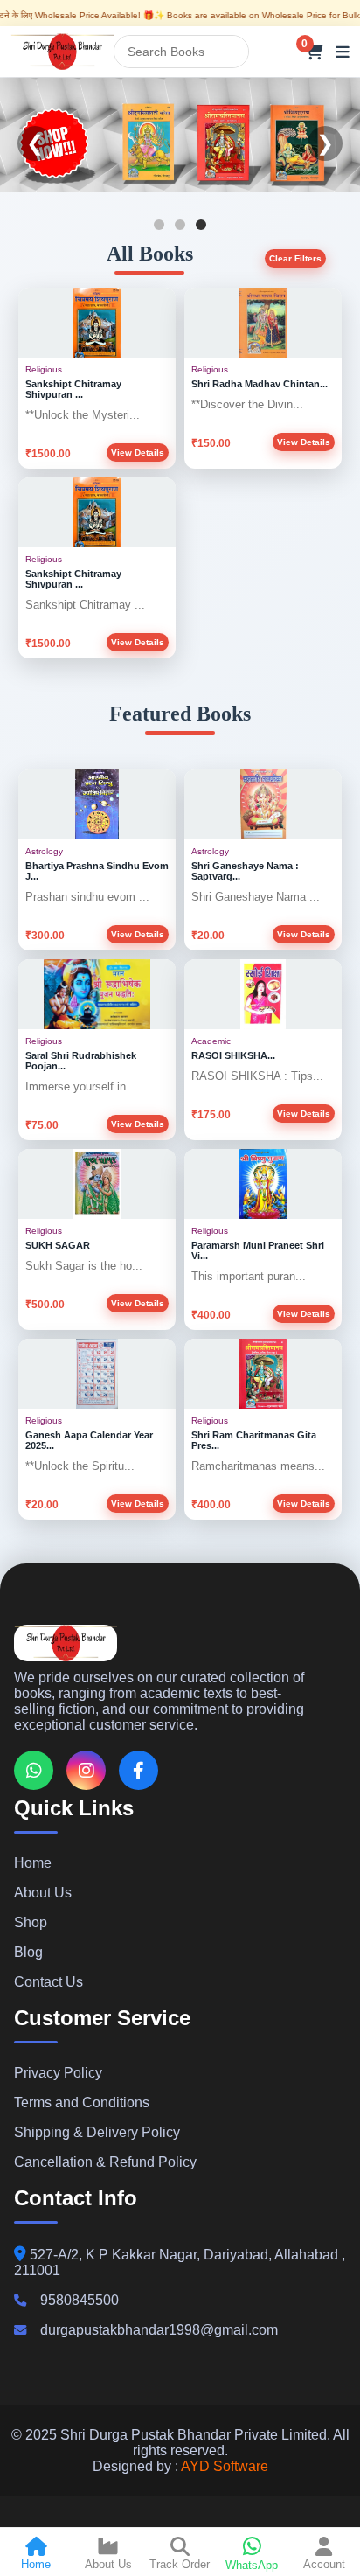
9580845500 (80, 2300)
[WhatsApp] (34, 1770)
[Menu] (343, 52)
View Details (138, 453)
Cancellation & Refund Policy (105, 2162)
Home (33, 1863)
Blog (28, 1952)
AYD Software (225, 2466)
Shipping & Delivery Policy (97, 2132)
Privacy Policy (58, 2073)
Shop (31, 1922)
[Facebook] (138, 1770)
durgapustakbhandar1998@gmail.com (159, 2330)
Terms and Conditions (82, 2103)
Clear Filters (295, 258)
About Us (43, 1893)
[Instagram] (86, 1770)
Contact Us (48, 1982)
